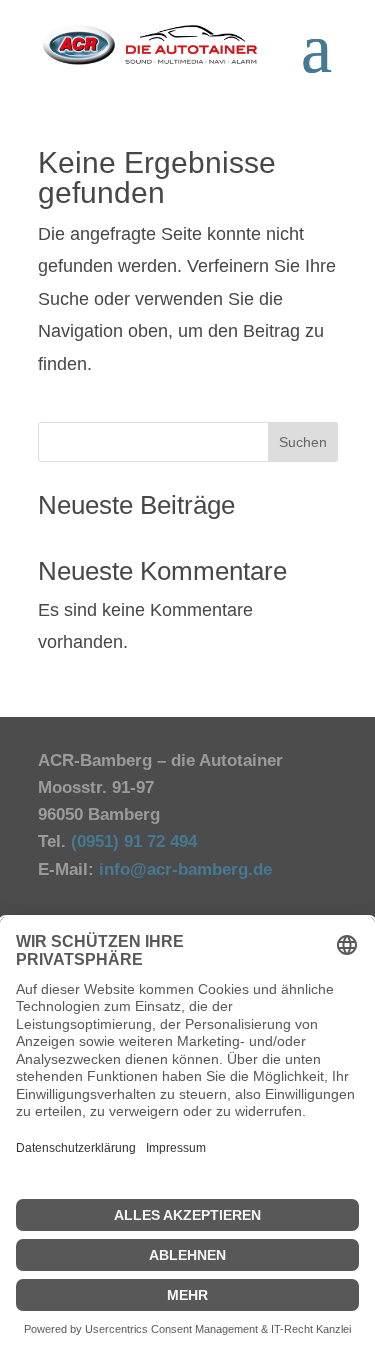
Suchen (303, 442)
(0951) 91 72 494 (136, 841)
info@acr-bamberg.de (185, 869)
